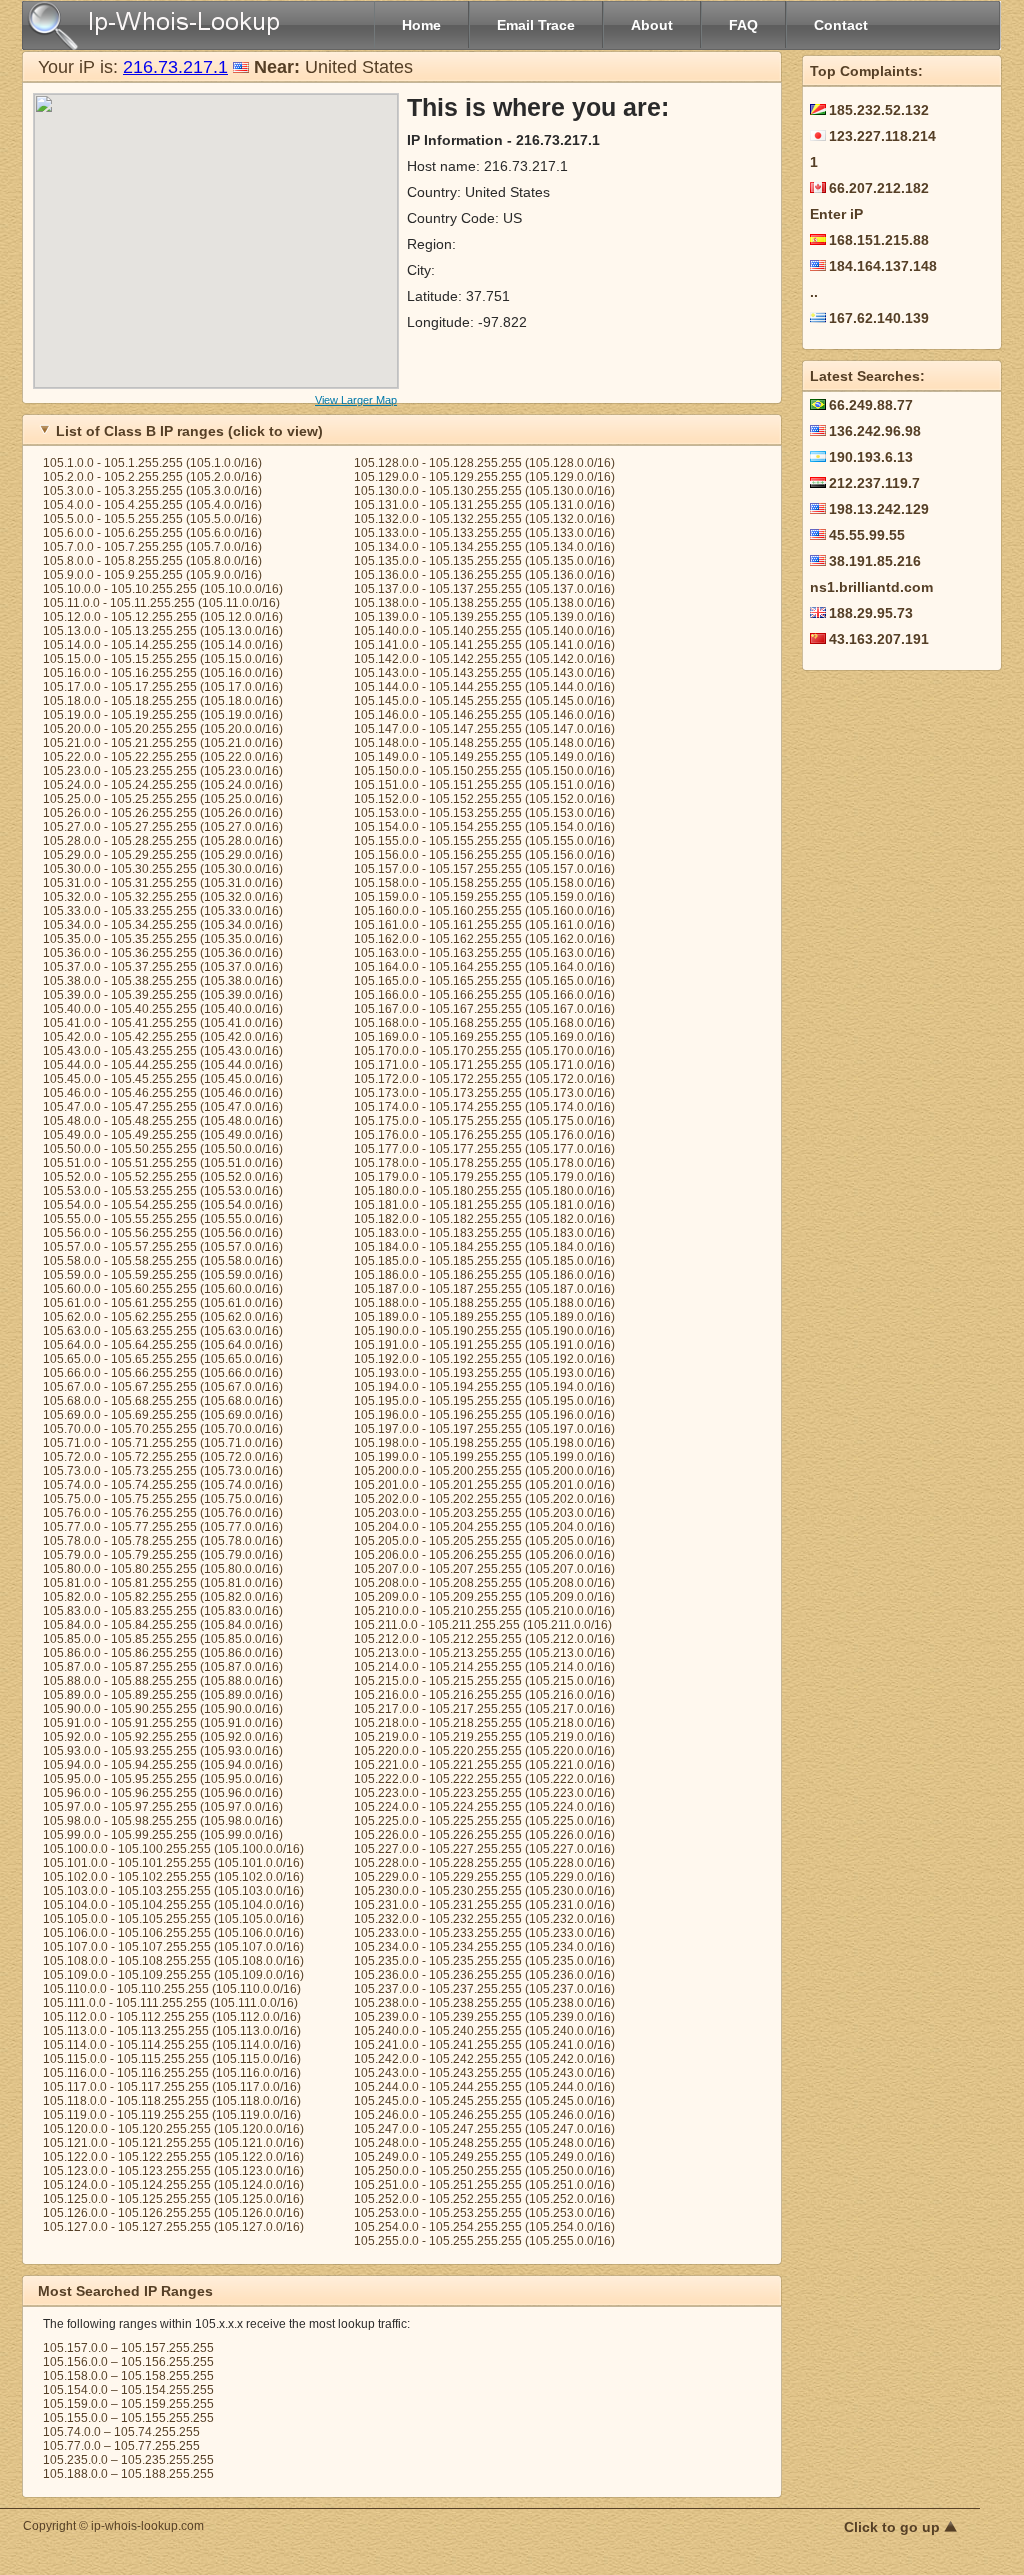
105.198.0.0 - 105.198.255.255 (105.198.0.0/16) (484, 1443)
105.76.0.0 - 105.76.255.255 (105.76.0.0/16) (163, 1513)
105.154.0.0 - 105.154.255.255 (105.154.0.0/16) (484, 827)
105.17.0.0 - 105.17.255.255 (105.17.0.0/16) (163, 687)
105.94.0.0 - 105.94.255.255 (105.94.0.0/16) (163, 1765)
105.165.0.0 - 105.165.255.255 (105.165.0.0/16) (484, 981)
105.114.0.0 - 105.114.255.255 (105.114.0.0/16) (172, 2045)
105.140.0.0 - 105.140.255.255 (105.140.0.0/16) (484, 631)
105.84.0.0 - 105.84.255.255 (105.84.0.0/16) (163, 1625)
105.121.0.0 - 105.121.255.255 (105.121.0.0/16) (173, 2143)
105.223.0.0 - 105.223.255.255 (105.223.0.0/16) (484, 1793)
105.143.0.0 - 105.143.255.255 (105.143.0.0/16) (484, 673)
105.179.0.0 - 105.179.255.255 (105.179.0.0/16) (484, 1177)
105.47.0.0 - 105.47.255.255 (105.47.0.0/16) (163, 1107)
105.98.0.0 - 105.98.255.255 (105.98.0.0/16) (163, 1821)
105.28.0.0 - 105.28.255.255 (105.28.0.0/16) (163, 841)
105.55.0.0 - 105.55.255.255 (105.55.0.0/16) (163, 1219)
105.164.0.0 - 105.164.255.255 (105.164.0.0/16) (484, 967)
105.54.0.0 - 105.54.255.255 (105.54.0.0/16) (163, 1205)
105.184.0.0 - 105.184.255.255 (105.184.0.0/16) (484, 1247)
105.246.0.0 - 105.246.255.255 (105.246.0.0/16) (484, 2115)
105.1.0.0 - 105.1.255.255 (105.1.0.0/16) (152, 463)
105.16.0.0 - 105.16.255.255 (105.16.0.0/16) (163, 673)
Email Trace (536, 25)
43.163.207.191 (879, 639)
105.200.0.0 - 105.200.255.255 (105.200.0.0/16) (484, 1471)
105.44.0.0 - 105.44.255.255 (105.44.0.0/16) (163, 1065)
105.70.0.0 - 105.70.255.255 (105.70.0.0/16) (163, 1429)
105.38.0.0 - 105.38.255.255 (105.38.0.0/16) (163, 981)
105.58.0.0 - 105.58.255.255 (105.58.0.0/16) (163, 1261)
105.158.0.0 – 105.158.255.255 (128, 2376)
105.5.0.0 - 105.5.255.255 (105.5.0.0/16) (152, 519)
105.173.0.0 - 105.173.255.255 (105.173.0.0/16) (484, 1093)
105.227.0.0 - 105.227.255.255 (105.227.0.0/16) (484, 1849)
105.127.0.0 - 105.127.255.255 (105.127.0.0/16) (173, 2227)
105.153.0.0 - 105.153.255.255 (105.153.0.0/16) (484, 813)
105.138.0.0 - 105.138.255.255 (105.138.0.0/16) (484, 603)
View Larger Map (356, 400)
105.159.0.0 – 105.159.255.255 (128, 2404)
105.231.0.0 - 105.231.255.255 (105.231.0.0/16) (484, 1905)
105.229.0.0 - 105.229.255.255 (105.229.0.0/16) (484, 1877)
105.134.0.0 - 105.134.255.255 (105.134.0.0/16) (484, 547)
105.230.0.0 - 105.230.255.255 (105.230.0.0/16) (484, 1891)
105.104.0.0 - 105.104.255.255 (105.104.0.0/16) (173, 1905)
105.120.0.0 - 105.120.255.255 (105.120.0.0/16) (173, 2129)
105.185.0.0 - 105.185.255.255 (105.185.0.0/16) (484, 1261)
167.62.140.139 (879, 318)
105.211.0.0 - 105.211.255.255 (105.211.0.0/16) (483, 1625)
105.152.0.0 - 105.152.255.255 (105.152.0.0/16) (484, 799)
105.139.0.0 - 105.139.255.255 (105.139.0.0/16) (484, 617)
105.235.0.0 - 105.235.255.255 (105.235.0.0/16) (484, 1961)
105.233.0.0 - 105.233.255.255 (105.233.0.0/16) (484, 1933)
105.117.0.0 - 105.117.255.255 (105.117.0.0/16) (172, 2087)
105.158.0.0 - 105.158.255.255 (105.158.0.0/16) (484, 883)
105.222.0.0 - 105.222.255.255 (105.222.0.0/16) (484, 1779)
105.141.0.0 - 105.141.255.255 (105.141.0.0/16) (484, 645)
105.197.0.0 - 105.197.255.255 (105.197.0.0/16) (484, 1429)
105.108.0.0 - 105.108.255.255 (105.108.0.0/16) (173, 1961)
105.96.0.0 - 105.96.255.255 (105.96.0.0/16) (163, 1793)
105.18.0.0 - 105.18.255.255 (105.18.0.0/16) (163, 701)
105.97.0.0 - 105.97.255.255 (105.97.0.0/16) (163, 1807)
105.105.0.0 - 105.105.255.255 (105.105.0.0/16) (173, 1919)
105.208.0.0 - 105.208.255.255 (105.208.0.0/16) (484, 1583)
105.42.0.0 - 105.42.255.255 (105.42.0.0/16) (163, 1037)
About (652, 25)
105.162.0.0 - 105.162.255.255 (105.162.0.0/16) (484, 939)
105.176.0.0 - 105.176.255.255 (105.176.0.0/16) (484, 1135)
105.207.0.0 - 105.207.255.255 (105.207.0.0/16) (484, 1569)
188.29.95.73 (871, 613)
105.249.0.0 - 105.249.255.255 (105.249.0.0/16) (484, 2157)
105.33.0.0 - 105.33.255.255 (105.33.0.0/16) (163, 911)
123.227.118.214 (882, 136)
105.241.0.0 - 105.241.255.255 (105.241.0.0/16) (484, 2045)
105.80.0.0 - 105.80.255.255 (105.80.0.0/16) (163, 1569)
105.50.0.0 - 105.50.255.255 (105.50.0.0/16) (163, 1149)
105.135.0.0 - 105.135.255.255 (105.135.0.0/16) (484, 561)
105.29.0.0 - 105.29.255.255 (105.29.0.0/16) (163, 855)
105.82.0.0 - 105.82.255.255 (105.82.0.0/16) (163, 1597)
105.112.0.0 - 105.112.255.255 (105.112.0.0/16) (172, 2017)
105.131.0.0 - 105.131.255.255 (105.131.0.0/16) (484, 505)
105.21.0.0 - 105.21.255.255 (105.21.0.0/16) (163, 743)
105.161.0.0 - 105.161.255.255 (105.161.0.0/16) (484, 925)
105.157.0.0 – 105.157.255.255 (128, 2348)
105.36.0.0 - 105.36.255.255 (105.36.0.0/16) (163, 953)
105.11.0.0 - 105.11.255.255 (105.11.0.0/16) (161, 603)
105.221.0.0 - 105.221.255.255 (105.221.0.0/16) (484, 1765)
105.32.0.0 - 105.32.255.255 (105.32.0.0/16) (163, 897)
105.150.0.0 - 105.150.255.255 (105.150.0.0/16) (484, 771)
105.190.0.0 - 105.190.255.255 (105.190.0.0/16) (484, 1331)
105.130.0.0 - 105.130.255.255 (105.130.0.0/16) (484, 491)
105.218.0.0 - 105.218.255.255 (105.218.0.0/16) (484, 1723)
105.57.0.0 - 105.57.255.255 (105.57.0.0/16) (163, 1247)
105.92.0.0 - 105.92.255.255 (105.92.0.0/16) (163, 1737)
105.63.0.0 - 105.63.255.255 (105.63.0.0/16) (163, 1331)
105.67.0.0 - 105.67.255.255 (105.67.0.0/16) (163, 1387)
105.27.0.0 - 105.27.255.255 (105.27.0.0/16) (163, 827)
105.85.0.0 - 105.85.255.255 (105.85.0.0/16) (163, 1639)
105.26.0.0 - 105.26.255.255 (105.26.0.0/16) (163, 813)
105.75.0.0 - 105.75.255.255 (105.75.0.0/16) (163, 1499)
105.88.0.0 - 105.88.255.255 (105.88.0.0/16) (163, 1681)
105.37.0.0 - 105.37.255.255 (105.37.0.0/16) (163, 967)
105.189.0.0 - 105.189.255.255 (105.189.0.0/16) (484, 1317)
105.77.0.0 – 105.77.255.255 (121, 2446)
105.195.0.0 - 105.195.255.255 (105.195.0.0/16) (484, 1401)
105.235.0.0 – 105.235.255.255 (128, 2460)
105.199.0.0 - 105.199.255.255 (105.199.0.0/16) (484, 1457)
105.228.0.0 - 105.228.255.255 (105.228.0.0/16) (484, 1863)
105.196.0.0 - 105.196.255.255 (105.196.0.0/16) (484, 1415)
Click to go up (894, 2527)
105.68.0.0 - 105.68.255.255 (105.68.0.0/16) (163, 1401)
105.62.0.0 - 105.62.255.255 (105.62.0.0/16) (163, 1317)
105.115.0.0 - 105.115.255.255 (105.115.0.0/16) (172, 2059)
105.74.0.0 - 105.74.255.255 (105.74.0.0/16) (163, 1485)
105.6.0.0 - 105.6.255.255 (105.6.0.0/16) (152, 533)
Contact (841, 25)
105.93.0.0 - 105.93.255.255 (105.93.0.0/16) (163, 1751)
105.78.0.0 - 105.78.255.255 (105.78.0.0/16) (163, 1541)
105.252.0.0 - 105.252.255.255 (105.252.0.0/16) (484, 2199)
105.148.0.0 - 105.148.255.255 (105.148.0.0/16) (484, 743)
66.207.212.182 (879, 188)
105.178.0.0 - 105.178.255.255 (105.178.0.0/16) (484, 1163)
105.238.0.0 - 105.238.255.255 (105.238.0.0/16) (484, 2003)
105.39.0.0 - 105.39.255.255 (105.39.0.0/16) (163, 995)
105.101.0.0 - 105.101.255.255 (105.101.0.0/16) (173, 1863)
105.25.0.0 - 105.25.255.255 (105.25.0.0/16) (163, 799)
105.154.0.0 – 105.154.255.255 (128, 2390)
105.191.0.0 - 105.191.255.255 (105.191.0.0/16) (484, 1345)
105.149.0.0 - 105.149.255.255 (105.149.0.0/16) (484, 757)
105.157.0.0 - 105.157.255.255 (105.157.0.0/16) (484, 869)
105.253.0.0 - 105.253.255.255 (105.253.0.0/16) (484, 2213)
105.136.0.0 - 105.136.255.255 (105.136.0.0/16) (484, 575)
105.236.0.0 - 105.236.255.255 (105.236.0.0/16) (484, 1975)
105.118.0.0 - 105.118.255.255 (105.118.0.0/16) (172, 2101)
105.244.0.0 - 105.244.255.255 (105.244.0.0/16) (484, 2087)
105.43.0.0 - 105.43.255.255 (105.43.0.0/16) (163, 1051)
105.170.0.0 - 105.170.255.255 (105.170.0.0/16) (484, 1051)
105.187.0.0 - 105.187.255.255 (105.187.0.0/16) (484, 1289)
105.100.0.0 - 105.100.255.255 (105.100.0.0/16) (173, 1849)
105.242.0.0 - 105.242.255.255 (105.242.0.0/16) (484, 2059)
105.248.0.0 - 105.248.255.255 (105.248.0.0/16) (484, 2143)
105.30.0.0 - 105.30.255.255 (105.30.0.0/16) (163, 869)
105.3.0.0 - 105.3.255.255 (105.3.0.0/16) (152, 491)
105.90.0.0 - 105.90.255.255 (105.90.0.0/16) (163, 1709)
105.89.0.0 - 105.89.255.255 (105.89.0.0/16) (163, 1695)
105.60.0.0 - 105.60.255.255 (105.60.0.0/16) (163, 1289)
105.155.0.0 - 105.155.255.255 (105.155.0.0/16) (484, 841)
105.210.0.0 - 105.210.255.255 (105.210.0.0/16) (484, 1611)
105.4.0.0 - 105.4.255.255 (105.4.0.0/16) (152, 505)
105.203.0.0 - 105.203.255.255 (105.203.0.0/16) (484, 1513)
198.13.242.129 (879, 509)
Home (421, 25)
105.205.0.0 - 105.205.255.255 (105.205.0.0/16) (484, 1541)
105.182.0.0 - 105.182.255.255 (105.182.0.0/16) (484, 1219)
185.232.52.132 (879, 110)
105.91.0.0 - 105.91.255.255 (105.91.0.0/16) (163, 1723)
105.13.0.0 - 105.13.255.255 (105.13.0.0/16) (163, 631)
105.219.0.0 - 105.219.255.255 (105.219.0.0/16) (484, 1737)
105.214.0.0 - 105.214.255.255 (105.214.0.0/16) (484, 1667)
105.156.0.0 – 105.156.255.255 (128, 2362)
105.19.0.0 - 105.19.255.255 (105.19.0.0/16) (163, 715)
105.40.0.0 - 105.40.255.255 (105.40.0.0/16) (163, 1009)
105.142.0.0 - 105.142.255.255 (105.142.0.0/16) (484, 659)
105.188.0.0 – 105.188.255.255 (128, 2474)
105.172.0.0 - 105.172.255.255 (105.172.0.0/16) (484, 1079)
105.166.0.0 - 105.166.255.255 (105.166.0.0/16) (484, 995)
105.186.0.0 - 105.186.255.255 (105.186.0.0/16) (484, 1275)
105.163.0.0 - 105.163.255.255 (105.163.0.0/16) (484, 953)
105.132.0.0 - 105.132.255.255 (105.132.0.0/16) (484, 519)
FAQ (743, 25)
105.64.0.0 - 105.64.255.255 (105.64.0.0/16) (163, 1345)
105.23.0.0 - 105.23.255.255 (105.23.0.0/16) (163, 771)
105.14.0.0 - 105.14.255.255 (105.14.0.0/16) (163, 645)
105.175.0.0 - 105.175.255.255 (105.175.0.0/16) (484, 1121)
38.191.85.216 (875, 561)
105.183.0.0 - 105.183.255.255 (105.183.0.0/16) (484, 1233)
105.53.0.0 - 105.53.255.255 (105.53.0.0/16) (163, 1191)
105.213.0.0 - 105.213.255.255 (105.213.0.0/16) (484, 1653)
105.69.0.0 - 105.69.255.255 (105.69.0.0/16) (163, 1415)
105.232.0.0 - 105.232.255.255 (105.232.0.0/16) (484, 1919)
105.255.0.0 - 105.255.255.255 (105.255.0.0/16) (484, 2241)
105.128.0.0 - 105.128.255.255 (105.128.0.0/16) (484, 463)
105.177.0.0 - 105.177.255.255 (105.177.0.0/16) (484, 1149)
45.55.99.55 (867, 535)
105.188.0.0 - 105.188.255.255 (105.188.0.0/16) (484, 1303)
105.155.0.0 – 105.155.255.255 (128, 2418)
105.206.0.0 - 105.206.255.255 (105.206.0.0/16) (484, 1555)
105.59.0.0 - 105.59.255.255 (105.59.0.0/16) (163, 1275)
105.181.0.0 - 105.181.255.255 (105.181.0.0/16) (484, 1205)
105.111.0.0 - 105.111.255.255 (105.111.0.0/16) (170, 2003)
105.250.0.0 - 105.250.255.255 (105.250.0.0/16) (484, 2171)
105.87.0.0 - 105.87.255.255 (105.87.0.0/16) (163, 1667)
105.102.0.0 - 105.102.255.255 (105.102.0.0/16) (173, 1877)
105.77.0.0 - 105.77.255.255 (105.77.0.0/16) (163, 1527)
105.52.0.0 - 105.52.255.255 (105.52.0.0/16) (163, 1177)
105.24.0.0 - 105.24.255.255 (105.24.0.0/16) (163, 785)
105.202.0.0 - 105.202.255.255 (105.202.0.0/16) (484, 1499)
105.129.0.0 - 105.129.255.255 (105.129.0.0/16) (484, 477)
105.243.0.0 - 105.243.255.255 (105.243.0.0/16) (484, 2073)
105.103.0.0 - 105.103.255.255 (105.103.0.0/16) (173, 1891)
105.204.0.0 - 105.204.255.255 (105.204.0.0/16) (484, 1527)
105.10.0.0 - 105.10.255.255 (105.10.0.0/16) (163, 589)
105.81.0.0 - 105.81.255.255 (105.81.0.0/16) (163, 1583)
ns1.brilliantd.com (871, 587)
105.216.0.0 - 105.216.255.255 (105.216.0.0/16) (484, 1695)
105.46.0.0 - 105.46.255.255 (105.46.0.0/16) (163, 1093)
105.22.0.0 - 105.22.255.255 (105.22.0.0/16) (163, 757)
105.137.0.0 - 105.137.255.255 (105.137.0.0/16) (484, 589)
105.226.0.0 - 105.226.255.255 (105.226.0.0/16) (484, 1835)
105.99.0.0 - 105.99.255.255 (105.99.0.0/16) (163, 1835)
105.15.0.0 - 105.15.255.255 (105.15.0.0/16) (163, 659)
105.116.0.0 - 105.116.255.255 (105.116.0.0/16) (172, 2073)
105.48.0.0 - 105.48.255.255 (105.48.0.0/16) (163, 1121)
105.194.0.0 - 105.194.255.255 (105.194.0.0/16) (484, 1387)
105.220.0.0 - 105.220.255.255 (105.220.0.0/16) (484, 1751)
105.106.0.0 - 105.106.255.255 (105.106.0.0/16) (173, 1933)
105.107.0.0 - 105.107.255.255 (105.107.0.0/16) (173, 1947)
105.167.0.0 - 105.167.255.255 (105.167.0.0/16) (484, 1009)
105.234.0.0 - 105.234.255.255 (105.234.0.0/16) (484, 1947)
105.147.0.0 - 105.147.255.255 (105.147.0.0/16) (484, 729)
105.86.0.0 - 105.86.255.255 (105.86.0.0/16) (163, 1653)
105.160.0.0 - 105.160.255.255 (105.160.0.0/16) (484, 911)
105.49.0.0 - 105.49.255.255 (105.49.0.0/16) (163, 1135)
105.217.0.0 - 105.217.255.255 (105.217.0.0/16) (484, 1709)
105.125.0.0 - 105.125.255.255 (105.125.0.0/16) (173, 2199)
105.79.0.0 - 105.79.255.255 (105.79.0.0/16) (163, 1555)
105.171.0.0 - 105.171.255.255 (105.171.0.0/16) (484, 1065)
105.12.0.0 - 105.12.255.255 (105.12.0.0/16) (163, 617)
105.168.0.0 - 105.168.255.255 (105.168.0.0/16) (484, 1023)
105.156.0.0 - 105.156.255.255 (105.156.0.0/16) (484, 855)
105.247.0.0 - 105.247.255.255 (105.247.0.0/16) (484, 2129)
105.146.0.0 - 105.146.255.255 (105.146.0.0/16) (484, 715)
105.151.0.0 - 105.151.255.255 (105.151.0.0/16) (484, 785)
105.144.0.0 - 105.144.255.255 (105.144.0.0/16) (484, 687)
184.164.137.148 (883, 266)
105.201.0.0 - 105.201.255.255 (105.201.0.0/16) (484, 1485)
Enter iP (836, 214)
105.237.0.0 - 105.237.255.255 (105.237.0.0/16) (484, 1989)
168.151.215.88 (879, 240)
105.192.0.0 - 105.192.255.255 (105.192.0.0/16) (484, 1359)
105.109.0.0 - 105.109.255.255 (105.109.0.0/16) (173, 1975)
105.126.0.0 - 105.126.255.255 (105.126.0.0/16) (173, 2213)
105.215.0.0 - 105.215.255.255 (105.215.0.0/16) (484, 1681)
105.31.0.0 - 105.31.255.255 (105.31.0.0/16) (163, 883)
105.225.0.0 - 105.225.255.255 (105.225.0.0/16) (484, 1821)
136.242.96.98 (875, 431)
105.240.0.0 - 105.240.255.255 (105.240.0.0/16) (484, 2031)
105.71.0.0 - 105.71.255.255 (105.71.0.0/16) (163, 1443)
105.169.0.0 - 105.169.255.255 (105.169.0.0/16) (484, 1037)
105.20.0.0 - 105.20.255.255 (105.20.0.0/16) (163, 729)
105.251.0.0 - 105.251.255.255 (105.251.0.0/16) (484, 2185)
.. (814, 292)
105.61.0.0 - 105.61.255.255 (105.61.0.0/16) (163, 1303)
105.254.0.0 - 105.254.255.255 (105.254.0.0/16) (484, 2227)
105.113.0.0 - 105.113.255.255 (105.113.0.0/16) (172, 2031)
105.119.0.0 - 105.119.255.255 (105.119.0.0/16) (172, 2115)
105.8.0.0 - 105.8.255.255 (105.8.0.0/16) (152, 561)
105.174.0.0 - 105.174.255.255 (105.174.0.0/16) (484, 1107)
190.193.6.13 (871, 457)
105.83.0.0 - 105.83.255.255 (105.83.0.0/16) (163, 1611)
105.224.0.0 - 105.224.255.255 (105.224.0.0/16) (484, 1807)
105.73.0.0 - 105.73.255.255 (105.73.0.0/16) (163, 1471)
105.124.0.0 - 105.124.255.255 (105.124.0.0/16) (173, 2185)
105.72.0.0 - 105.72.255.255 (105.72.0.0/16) (163, 1457)
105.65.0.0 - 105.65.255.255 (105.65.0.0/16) (163, 1359)
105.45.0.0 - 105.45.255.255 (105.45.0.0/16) (163, 1079)
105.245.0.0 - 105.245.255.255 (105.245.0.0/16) (484, 2101)
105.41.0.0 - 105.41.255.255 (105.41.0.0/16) (163, 1023)
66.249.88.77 (871, 405)
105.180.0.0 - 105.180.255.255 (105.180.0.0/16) (484, 1191)
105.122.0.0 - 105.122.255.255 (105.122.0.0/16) (173, 2157)
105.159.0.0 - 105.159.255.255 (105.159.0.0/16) (484, 897)
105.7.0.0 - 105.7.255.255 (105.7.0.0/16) (152, 547)
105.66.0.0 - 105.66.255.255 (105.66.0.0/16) (163, 1373)
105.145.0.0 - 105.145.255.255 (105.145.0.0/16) (484, 701)
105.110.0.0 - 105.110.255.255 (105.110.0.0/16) (172, 1989)
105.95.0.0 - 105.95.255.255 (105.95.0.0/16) (163, 1779)
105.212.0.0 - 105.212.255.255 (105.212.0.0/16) (484, 1639)
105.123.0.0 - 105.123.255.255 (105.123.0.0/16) (173, 2171)
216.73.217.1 (175, 67)
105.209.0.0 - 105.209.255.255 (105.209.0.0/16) (484, 1597)
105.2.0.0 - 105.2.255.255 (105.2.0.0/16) (152, 477)
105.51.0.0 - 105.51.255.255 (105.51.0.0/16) (163, 1163)
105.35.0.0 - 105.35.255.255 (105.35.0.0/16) (163, 939)
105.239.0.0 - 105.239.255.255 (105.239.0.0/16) (484, 2017)
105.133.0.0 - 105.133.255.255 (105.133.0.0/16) (484, 533)
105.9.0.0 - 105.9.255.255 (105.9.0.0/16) (152, 575)
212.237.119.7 (874, 483)
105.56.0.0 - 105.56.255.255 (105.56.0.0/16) (163, 1233)
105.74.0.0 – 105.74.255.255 (121, 2432)
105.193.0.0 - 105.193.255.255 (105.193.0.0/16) (484, 1373)
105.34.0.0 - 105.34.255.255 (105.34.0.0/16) (163, 925)
